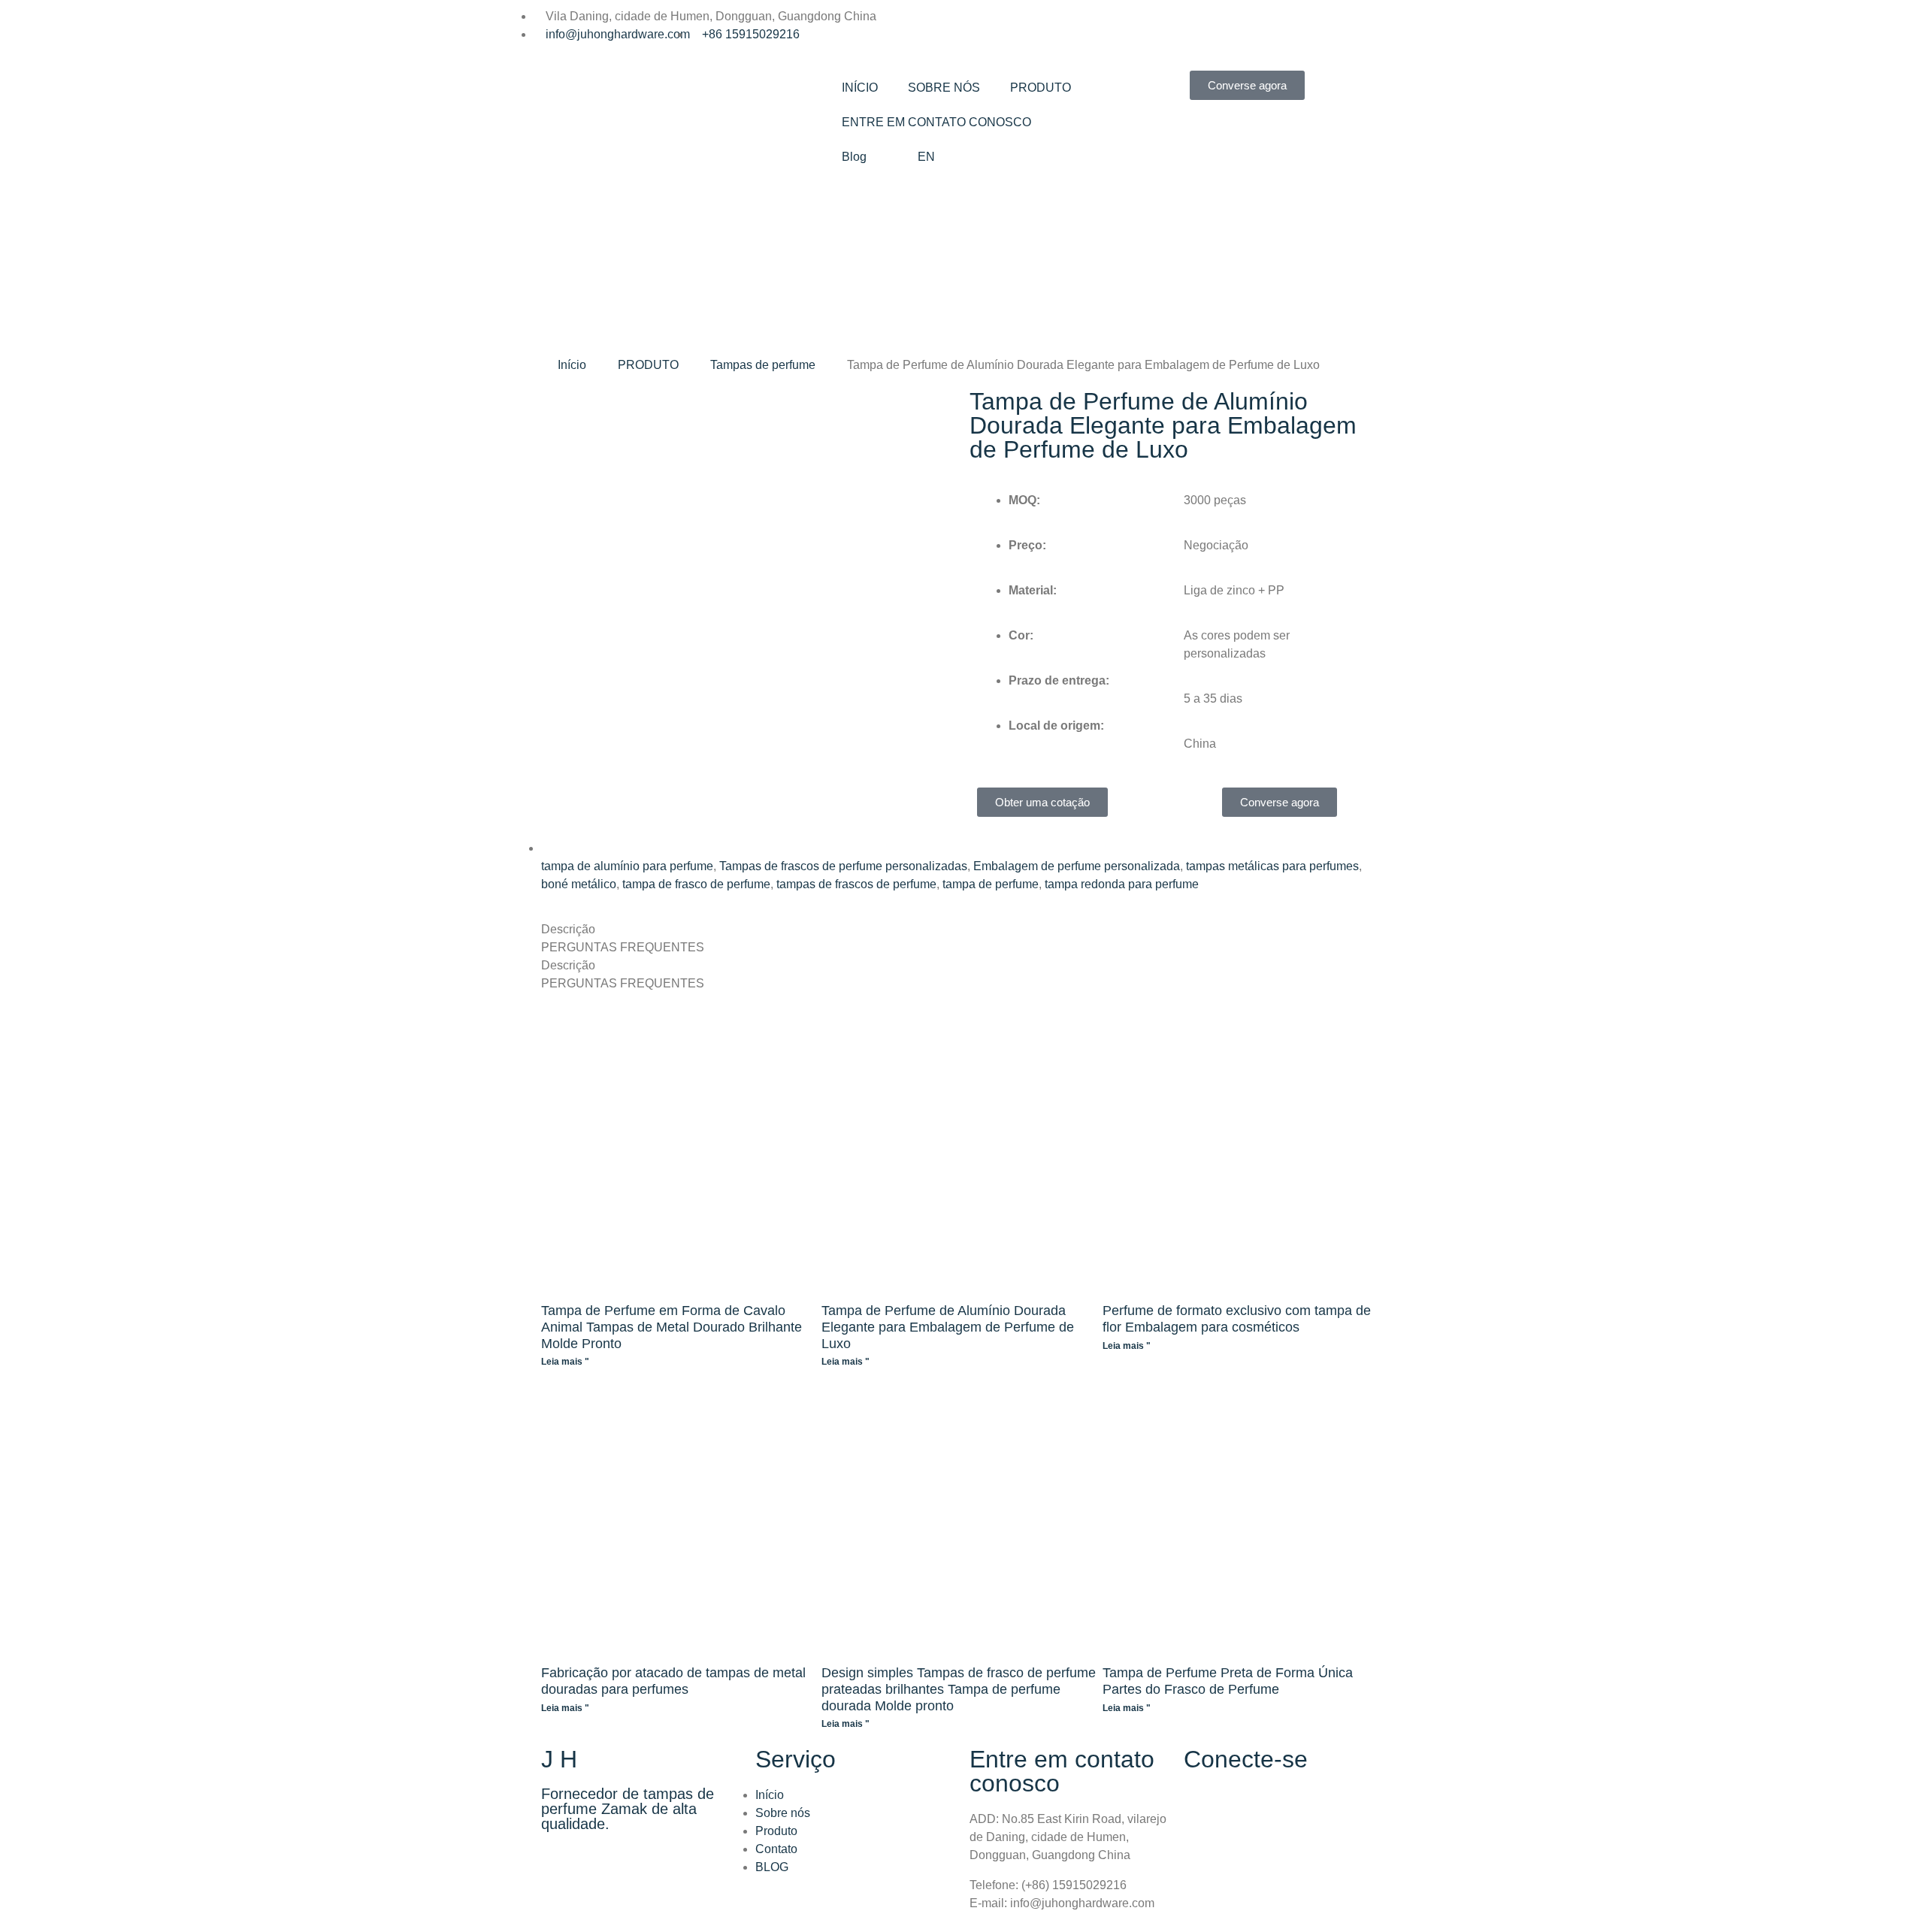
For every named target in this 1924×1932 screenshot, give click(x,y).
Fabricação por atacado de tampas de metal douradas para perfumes (673, 1681)
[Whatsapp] (1021, 26)
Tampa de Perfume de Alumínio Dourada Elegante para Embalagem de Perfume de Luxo (948, 1327)
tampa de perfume (991, 884)
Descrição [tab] (568, 929)
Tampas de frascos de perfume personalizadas (843, 866)
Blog (854, 157)
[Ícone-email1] (1062, 26)
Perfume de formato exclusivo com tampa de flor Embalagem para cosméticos (1237, 1319)
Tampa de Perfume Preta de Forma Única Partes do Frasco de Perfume (1228, 1681)
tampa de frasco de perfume (696, 884)
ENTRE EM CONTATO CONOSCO (936, 122)
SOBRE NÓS (944, 88)
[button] (556, 577)
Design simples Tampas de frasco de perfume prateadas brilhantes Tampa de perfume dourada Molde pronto (959, 1689)
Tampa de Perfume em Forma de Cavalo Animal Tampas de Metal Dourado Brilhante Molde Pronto (672, 1327)
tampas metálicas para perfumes (1272, 866)
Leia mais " (565, 1362)
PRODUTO (1041, 88)
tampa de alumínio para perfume (627, 866)
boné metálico (579, 884)
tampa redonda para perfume (1122, 884)
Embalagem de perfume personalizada (1077, 866)
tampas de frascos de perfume (856, 884)
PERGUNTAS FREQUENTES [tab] (623, 947)
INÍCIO (860, 88)
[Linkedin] (981, 26)
